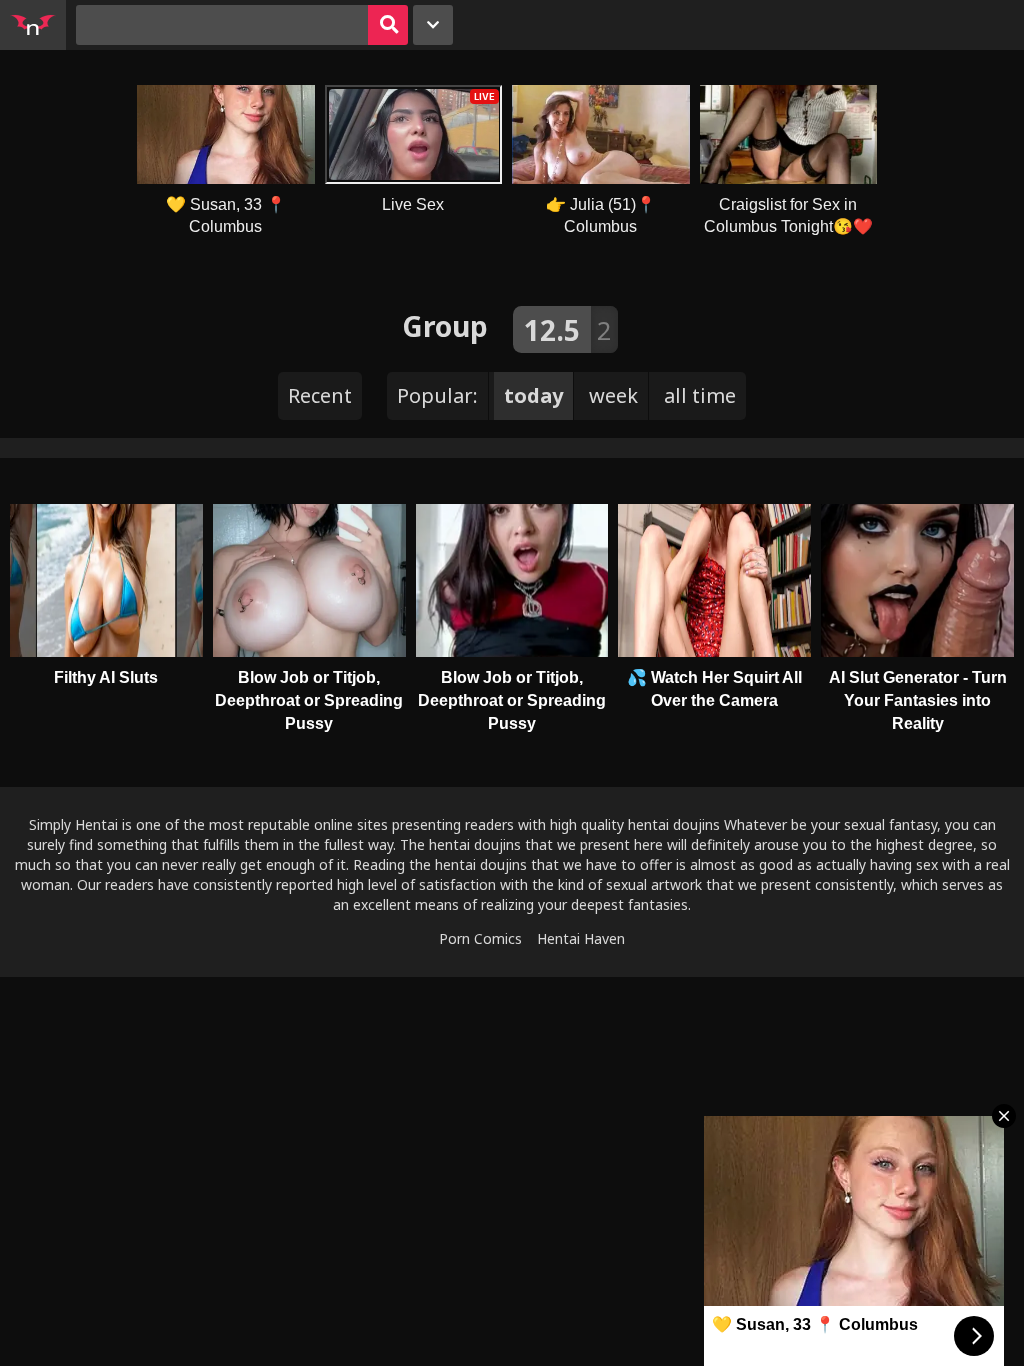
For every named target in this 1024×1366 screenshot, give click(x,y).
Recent (320, 395)
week (613, 395)
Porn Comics (480, 938)
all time (700, 395)
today (533, 395)
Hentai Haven (581, 938)
